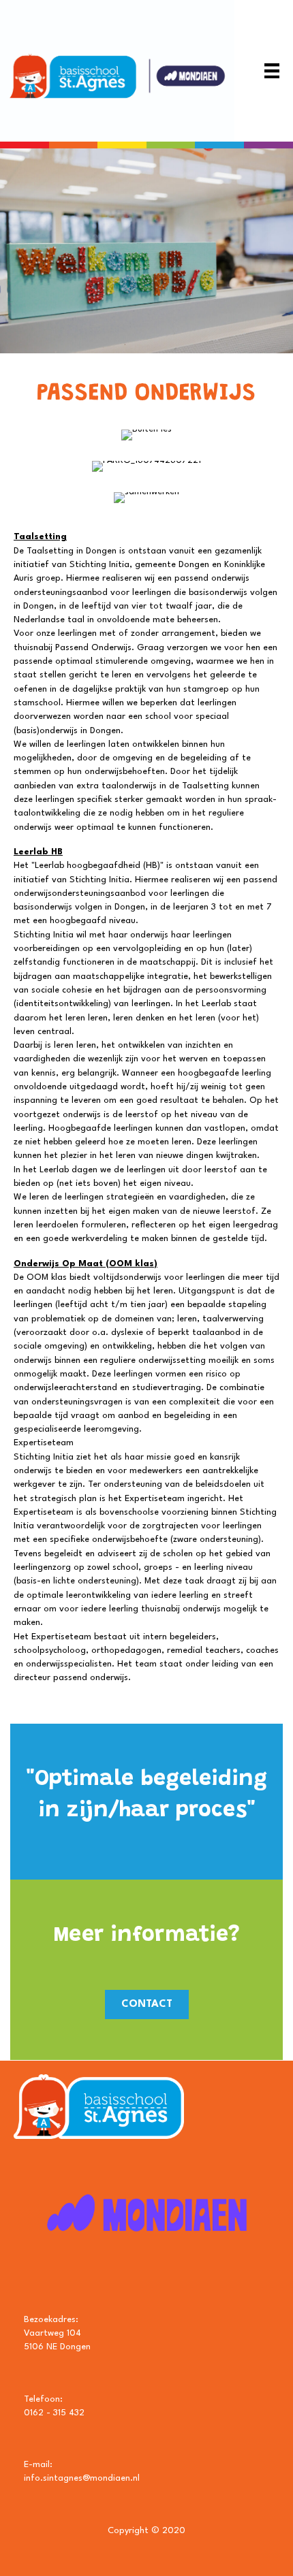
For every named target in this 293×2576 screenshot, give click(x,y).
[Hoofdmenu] (272, 71)
